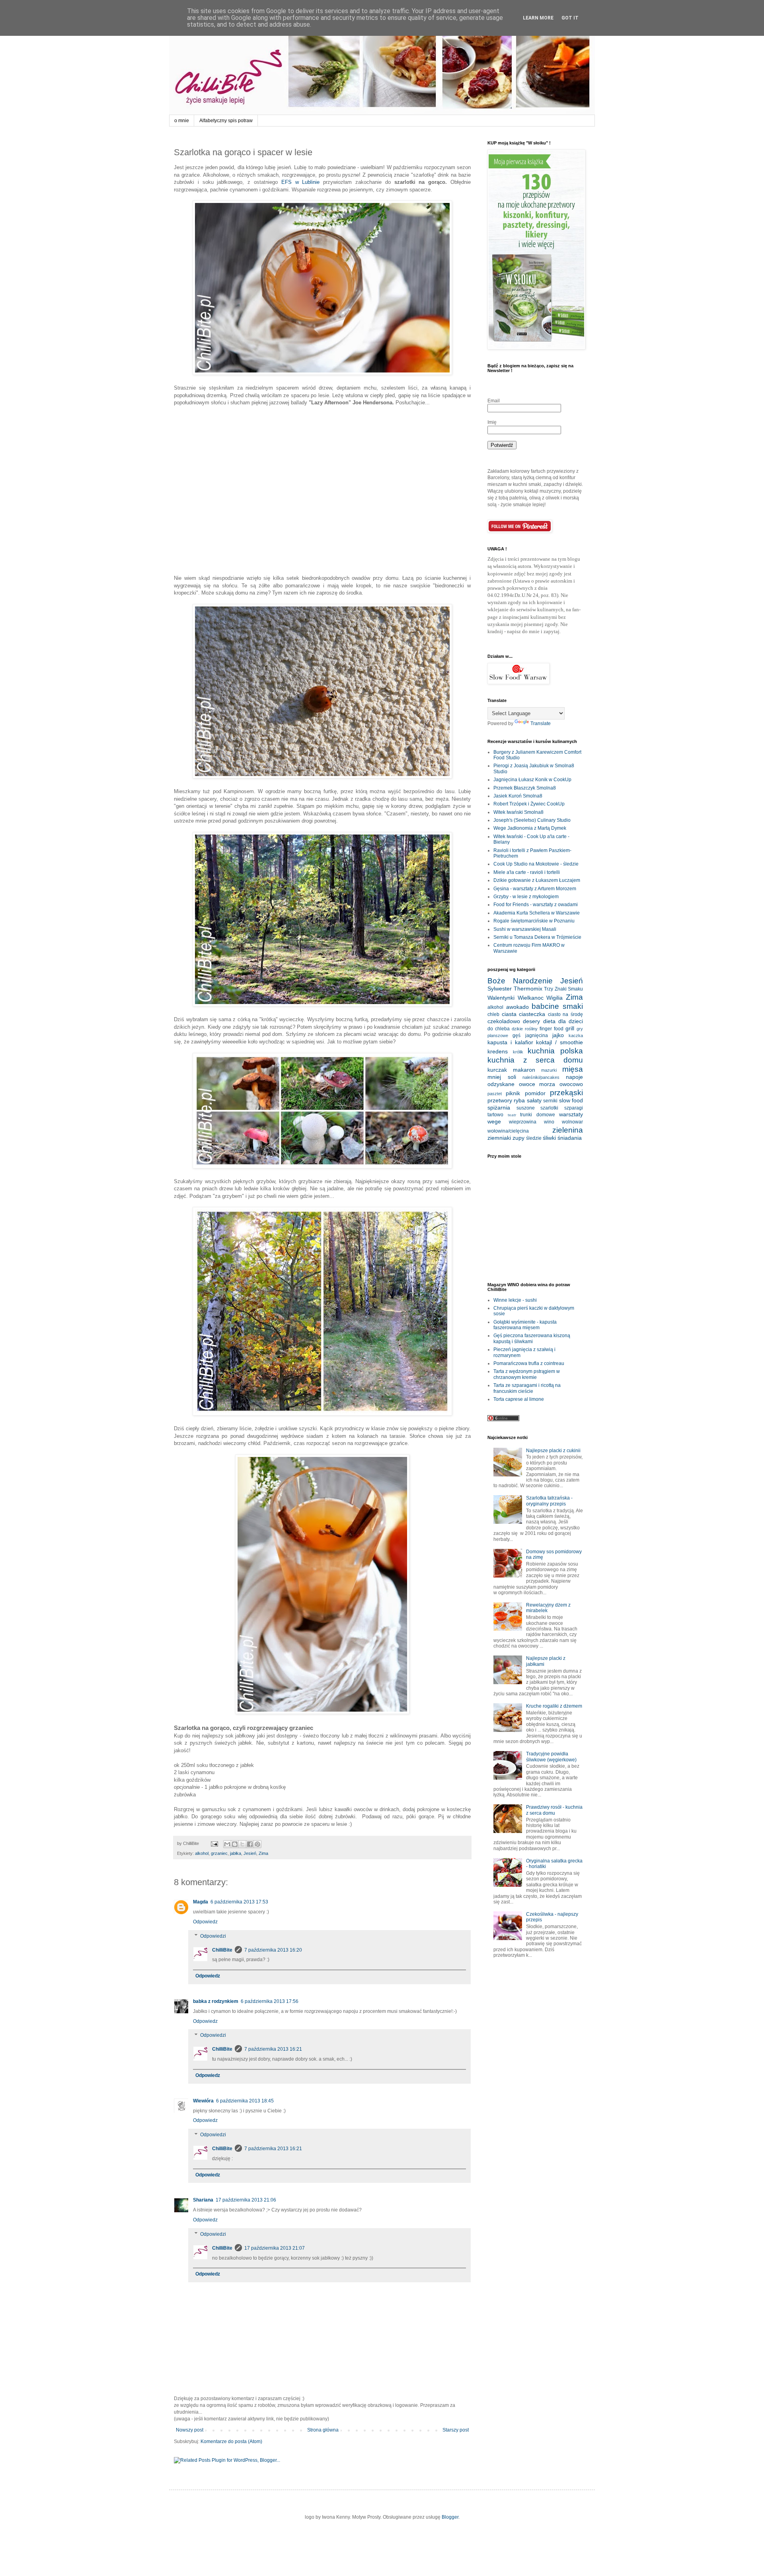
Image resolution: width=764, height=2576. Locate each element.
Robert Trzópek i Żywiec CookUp (529, 804)
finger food (552, 1029)
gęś (516, 1035)
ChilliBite (222, 1950)
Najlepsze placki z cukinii (553, 1451)
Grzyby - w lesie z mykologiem (526, 897)
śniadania (570, 1138)
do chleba (499, 1029)
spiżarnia (499, 1108)
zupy (518, 1138)
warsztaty (571, 1114)
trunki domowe (538, 1115)
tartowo (495, 1115)
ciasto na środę (565, 1014)
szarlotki (549, 1108)
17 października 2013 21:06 (246, 2200)
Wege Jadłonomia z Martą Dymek (530, 828)
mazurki (549, 1070)
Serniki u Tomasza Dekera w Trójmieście (537, 937)
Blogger (450, 2517)
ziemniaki (499, 1138)
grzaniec (219, 1853)
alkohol (202, 1853)
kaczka (576, 1035)
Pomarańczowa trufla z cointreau (529, 1363)
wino (549, 1122)
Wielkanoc (531, 998)
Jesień (250, 1853)
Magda (201, 1902)
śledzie (534, 1138)
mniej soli (502, 1077)
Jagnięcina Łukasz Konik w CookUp (532, 780)
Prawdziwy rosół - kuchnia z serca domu (554, 1810)
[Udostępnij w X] (242, 1844)
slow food (571, 1100)
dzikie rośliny (525, 1029)
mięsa (573, 1069)
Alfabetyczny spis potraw (226, 121)
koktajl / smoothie (559, 1042)
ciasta (509, 1014)
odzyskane (501, 1084)
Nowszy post (190, 2430)
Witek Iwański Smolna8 (518, 812)
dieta (549, 1021)
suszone (526, 1108)
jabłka (236, 1853)
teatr (512, 1115)
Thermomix (528, 989)
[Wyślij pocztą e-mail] (227, 1844)
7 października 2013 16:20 (273, 1950)
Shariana (203, 2200)
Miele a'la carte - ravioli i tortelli (527, 872)
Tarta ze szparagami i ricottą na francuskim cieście (527, 1388)
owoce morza (537, 1084)
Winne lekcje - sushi (515, 1300)
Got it (570, 18)
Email (494, 401)
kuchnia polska (555, 1051)
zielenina (568, 1130)
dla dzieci (571, 1021)
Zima (263, 1853)
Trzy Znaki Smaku (563, 989)
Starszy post (456, 2430)
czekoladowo (504, 1021)
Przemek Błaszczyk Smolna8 (525, 788)
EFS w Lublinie (301, 182)
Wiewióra (203, 2101)
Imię (492, 422)
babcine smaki (557, 1006)
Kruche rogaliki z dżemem (554, 1706)
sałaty (534, 1100)
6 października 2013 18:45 (245, 2101)
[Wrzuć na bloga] (235, 1844)
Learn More (538, 18)
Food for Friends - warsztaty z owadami (536, 905)
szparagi (574, 1108)
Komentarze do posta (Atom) (231, 2441)
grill (570, 1028)
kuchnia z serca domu (535, 1060)
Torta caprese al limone (519, 1399)
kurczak (497, 1070)
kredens (498, 1051)
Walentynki (501, 998)
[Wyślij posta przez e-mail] (214, 1843)
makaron (524, 1070)
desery (531, 1021)
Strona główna (323, 2430)
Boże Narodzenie (520, 981)
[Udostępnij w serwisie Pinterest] (257, 1844)
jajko (558, 1035)
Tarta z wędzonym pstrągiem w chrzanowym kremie (527, 1374)
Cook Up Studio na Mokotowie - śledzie (536, 864)
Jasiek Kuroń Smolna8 (518, 796)
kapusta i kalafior (510, 1042)
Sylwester (500, 989)
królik (518, 1052)
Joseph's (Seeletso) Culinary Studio (532, 820)
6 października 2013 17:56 (270, 2001)
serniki (550, 1101)
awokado (517, 1007)
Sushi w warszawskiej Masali (525, 929)
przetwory (500, 1100)
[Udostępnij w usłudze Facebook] (250, 1844)
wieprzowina (523, 1122)
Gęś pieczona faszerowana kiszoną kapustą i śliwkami (532, 1338)
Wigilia (554, 998)
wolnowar (572, 1122)
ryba (519, 1100)
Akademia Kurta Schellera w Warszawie (537, 913)
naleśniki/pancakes (541, 1077)
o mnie (182, 121)
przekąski (566, 1093)
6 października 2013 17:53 (239, 1902)
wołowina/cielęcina (508, 1131)
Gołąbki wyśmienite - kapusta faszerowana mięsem (525, 1325)
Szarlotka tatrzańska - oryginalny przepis (549, 1501)
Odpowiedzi (213, 1936)
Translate (541, 723)
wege (494, 1121)
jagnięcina (537, 1035)
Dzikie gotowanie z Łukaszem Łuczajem (537, 880)
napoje (574, 1077)
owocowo (571, 1084)
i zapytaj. (551, 631)
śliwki (549, 1138)
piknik (513, 1093)
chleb (493, 1014)
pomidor (535, 1093)
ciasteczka (532, 1014)
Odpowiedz (205, 1922)
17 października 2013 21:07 (275, 2248)
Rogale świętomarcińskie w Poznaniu (534, 921)
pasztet (495, 1094)
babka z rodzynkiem (216, 2001)
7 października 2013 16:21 (273, 2049)
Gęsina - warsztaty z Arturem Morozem (535, 889)
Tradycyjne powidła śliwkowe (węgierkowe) (551, 1757)
